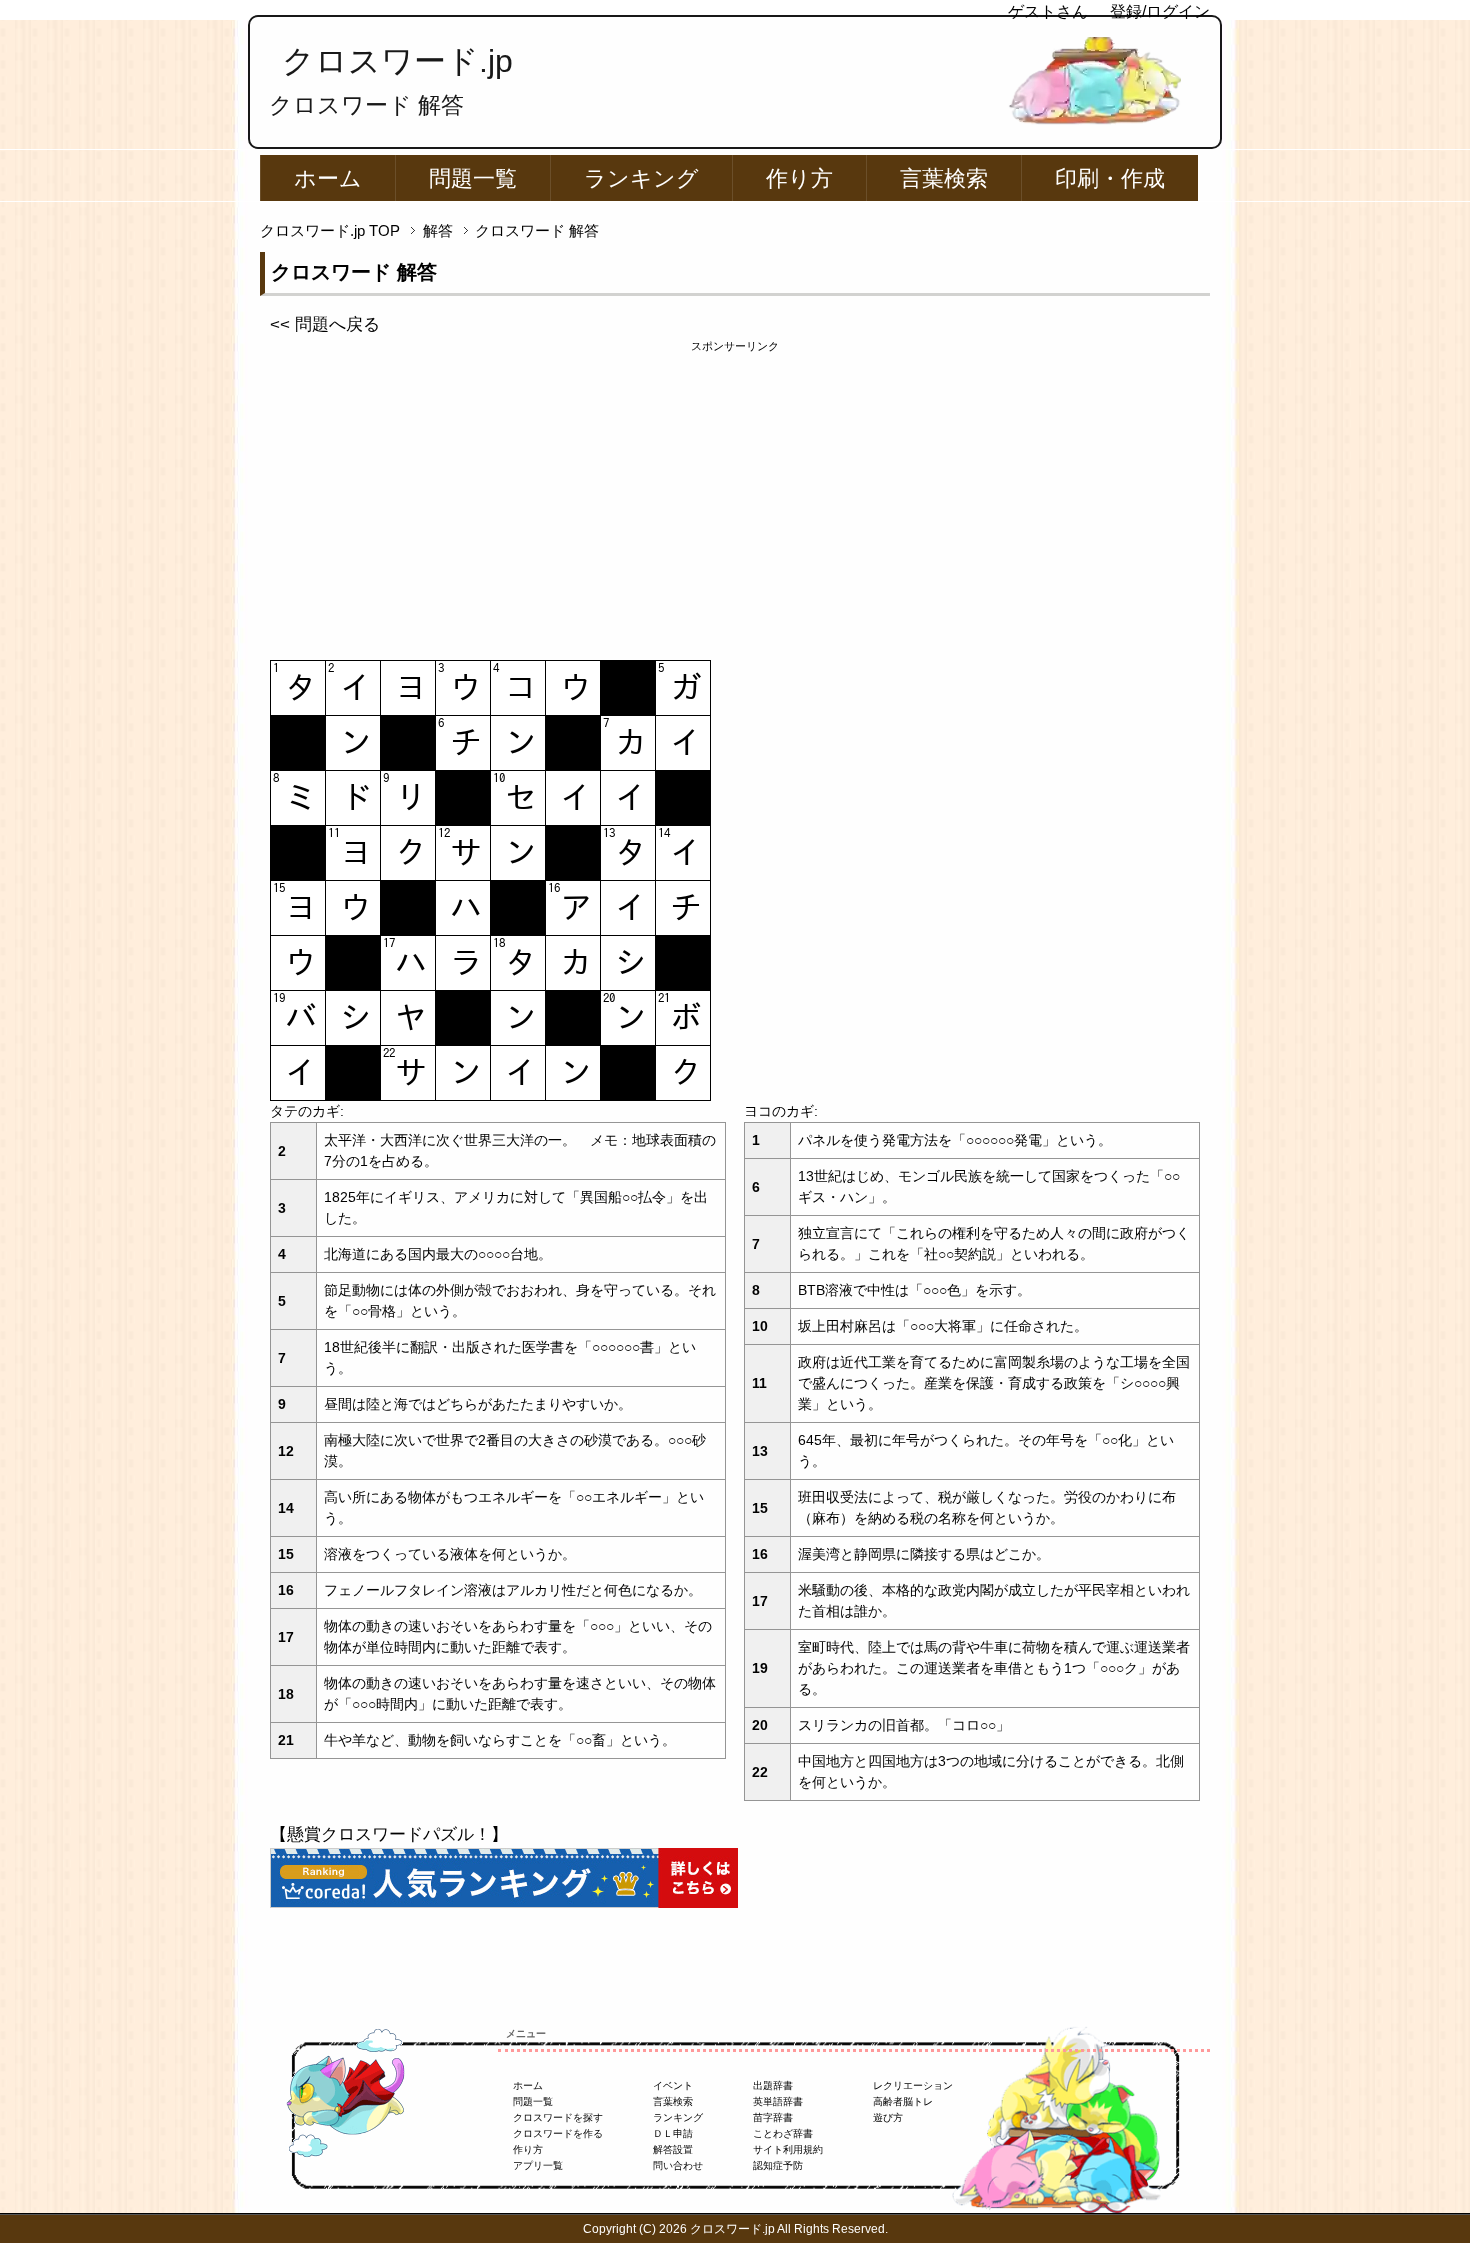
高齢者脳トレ (903, 2101)
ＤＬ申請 (673, 2133)
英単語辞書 (778, 2101)
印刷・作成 (1110, 178)
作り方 (799, 178)
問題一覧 (473, 178)
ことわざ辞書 (783, 2133)
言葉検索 (944, 178)
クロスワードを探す (558, 2117)
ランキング (641, 178)
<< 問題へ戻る (325, 324)
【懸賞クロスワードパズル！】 (389, 1834)
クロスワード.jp (397, 61)
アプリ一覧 (538, 2165)
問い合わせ (678, 2165)
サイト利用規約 (788, 2149)
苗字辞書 (773, 2117)
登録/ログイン (1160, 11)
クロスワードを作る (558, 2133)
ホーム (328, 178)
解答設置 (673, 2149)
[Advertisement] (735, 495)
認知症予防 (778, 2165)
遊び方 (888, 2117)
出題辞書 (773, 2085)
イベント (673, 2085)
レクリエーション (913, 2085)
